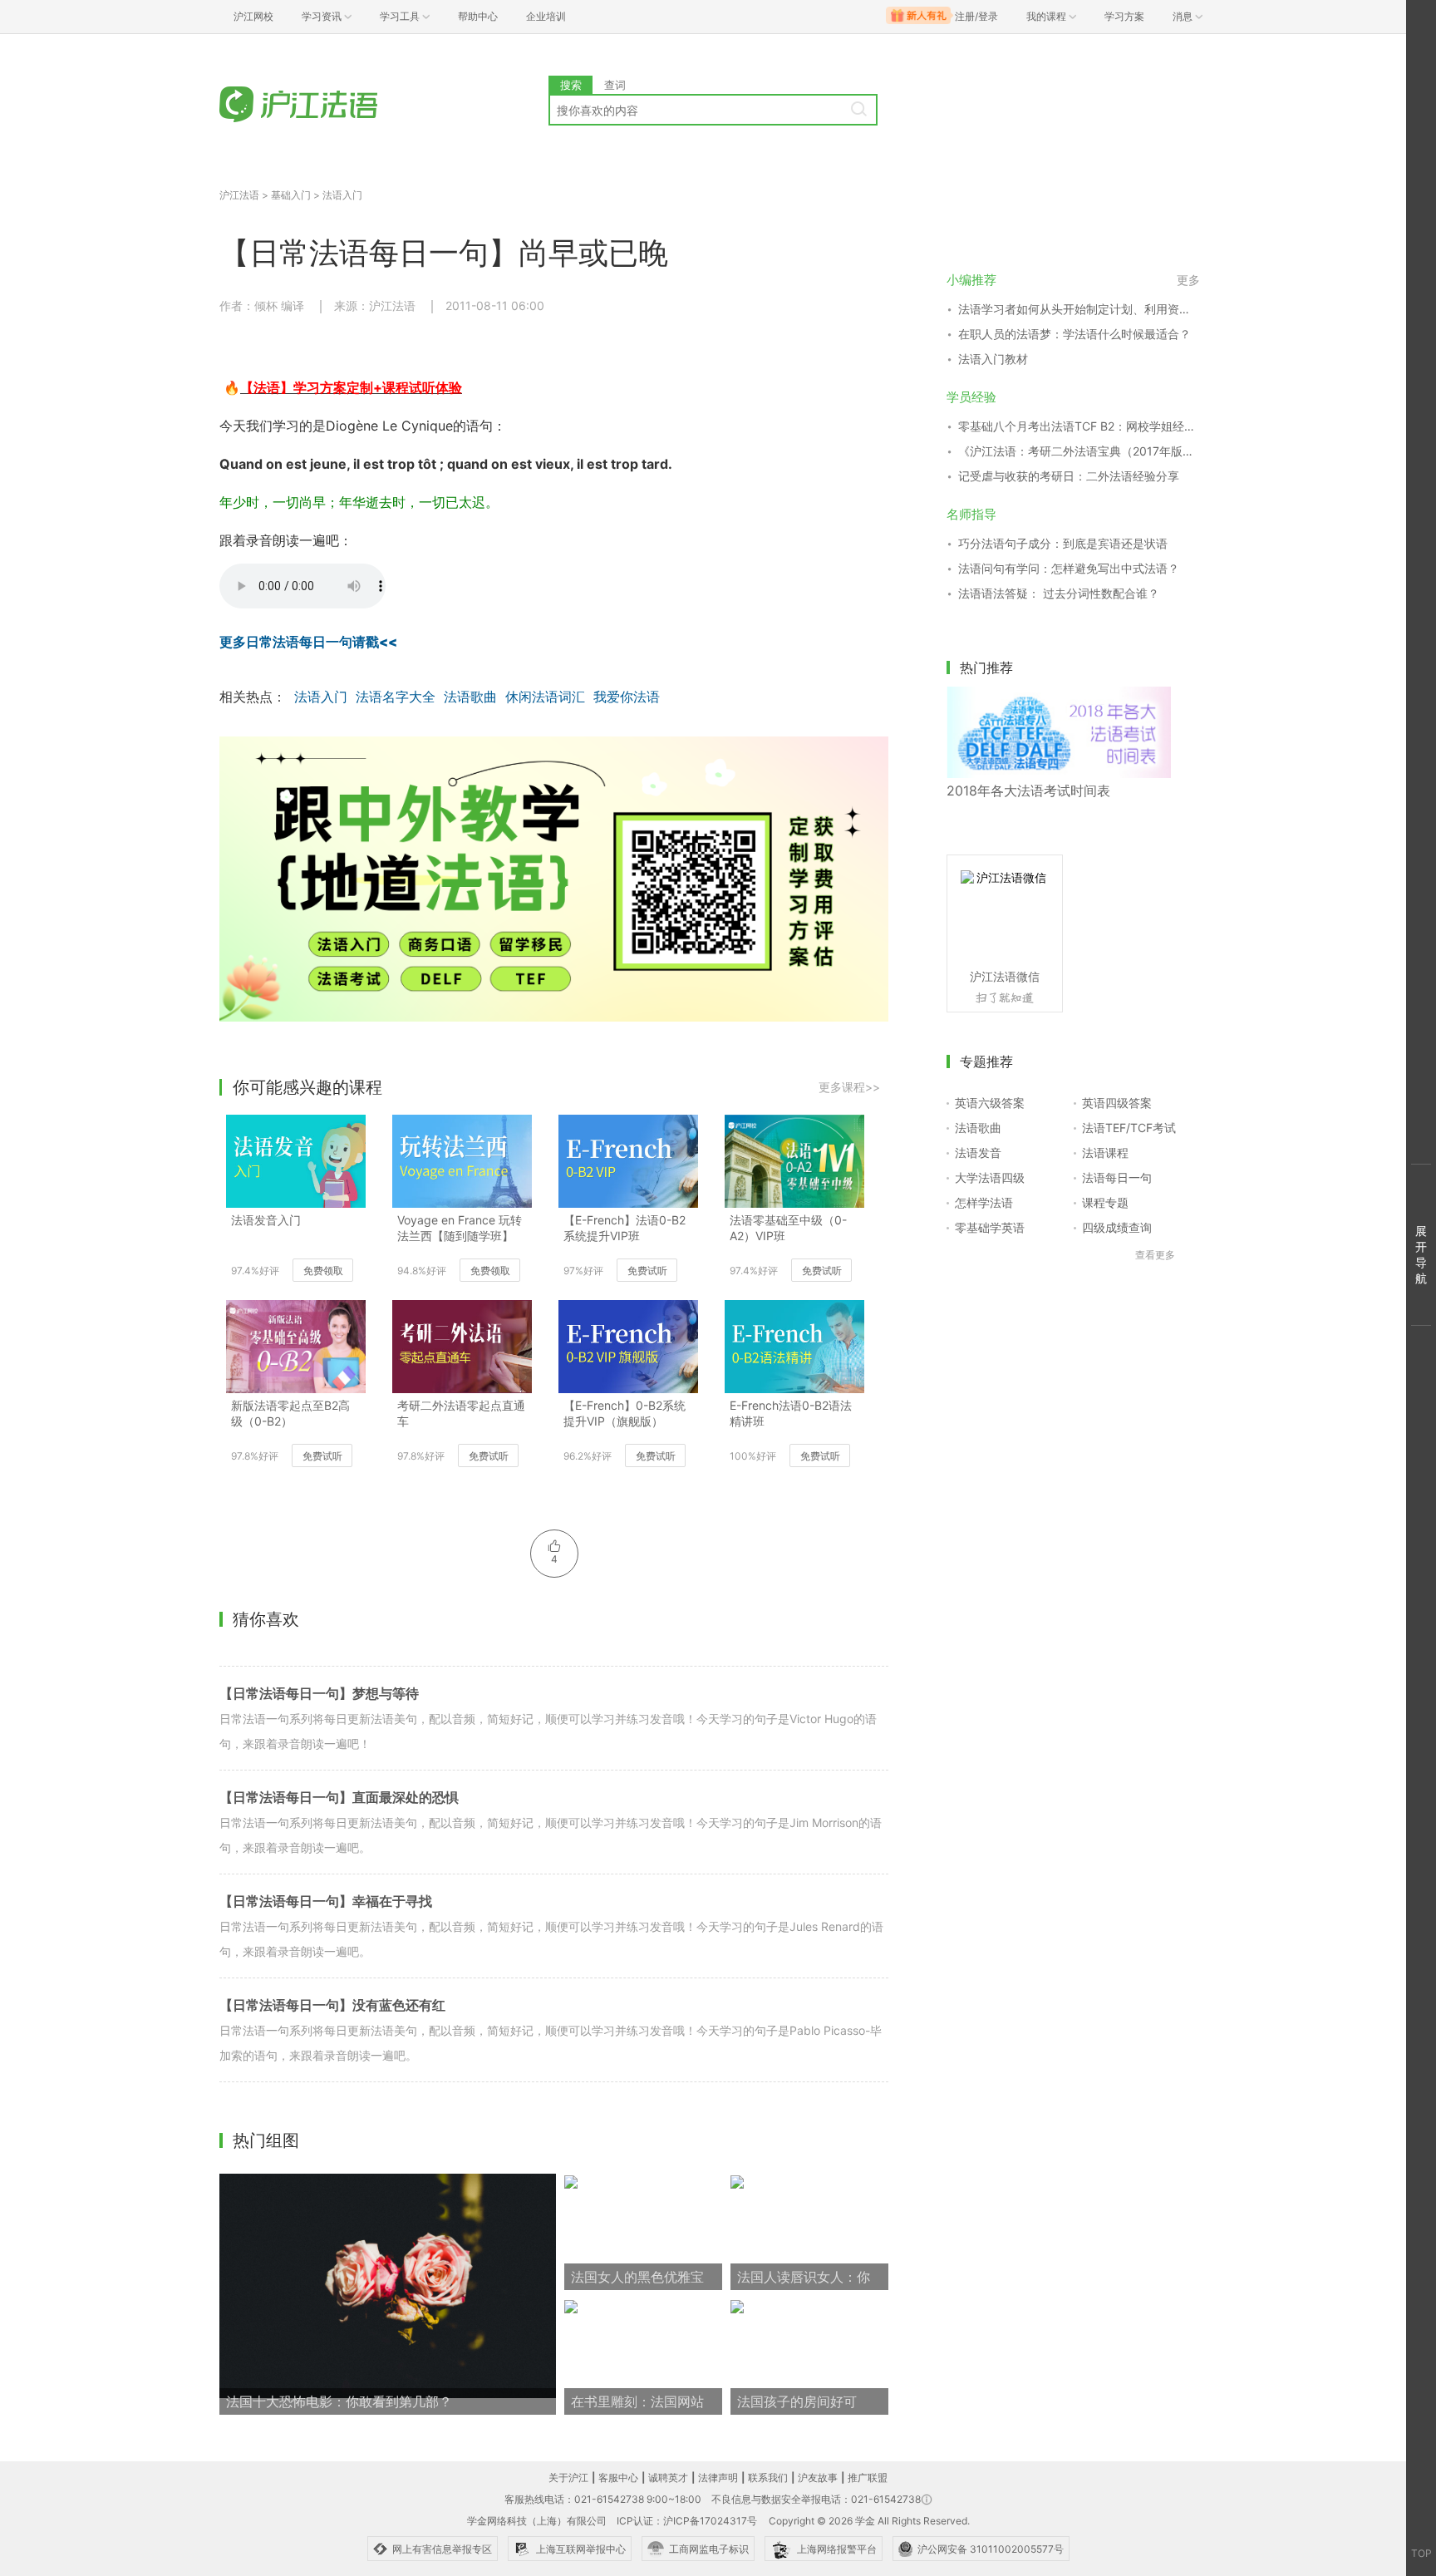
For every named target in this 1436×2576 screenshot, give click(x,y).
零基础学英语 (990, 1227)
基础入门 (291, 195)
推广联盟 (868, 2477)
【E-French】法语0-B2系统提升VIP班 (625, 1228)
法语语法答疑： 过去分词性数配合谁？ (1059, 593)
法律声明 (718, 2477)
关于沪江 (568, 2477)
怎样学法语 (984, 1202)
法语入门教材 (993, 359)
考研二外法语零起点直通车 (461, 1413)
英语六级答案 (990, 1103)
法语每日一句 (1117, 1177)
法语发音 (978, 1153)
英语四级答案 (1117, 1103)
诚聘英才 (668, 2477)
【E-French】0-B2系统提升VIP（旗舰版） (625, 1413)
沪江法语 (239, 195)
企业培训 (546, 16)
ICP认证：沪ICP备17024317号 (687, 2521)
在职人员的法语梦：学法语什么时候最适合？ (1075, 334)
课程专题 (1105, 1202)
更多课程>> (849, 1087)
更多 (1188, 280)
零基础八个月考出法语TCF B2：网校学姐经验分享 (1079, 426)
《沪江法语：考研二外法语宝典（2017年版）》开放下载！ (1079, 451)
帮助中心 (478, 16)
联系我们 (768, 2477)
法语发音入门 (266, 1220)
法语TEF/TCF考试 (1129, 1128)
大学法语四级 (990, 1177)
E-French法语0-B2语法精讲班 (791, 1413)
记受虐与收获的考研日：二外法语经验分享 (1069, 476)
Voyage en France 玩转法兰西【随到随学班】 (460, 1228)
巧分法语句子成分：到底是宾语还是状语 (1063, 543)
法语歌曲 (470, 697)
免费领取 (323, 1271)
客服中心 (618, 2477)
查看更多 (1155, 1255)
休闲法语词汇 (545, 697)
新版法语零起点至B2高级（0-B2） (290, 1413)
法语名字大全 (396, 697)
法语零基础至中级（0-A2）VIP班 (788, 1228)
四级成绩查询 (1117, 1227)
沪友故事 (818, 2477)
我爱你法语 (627, 697)
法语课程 (1105, 1153)
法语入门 (342, 195)
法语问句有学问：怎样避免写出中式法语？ (1069, 568)
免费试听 (647, 1271)
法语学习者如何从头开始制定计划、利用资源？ (1079, 309)
